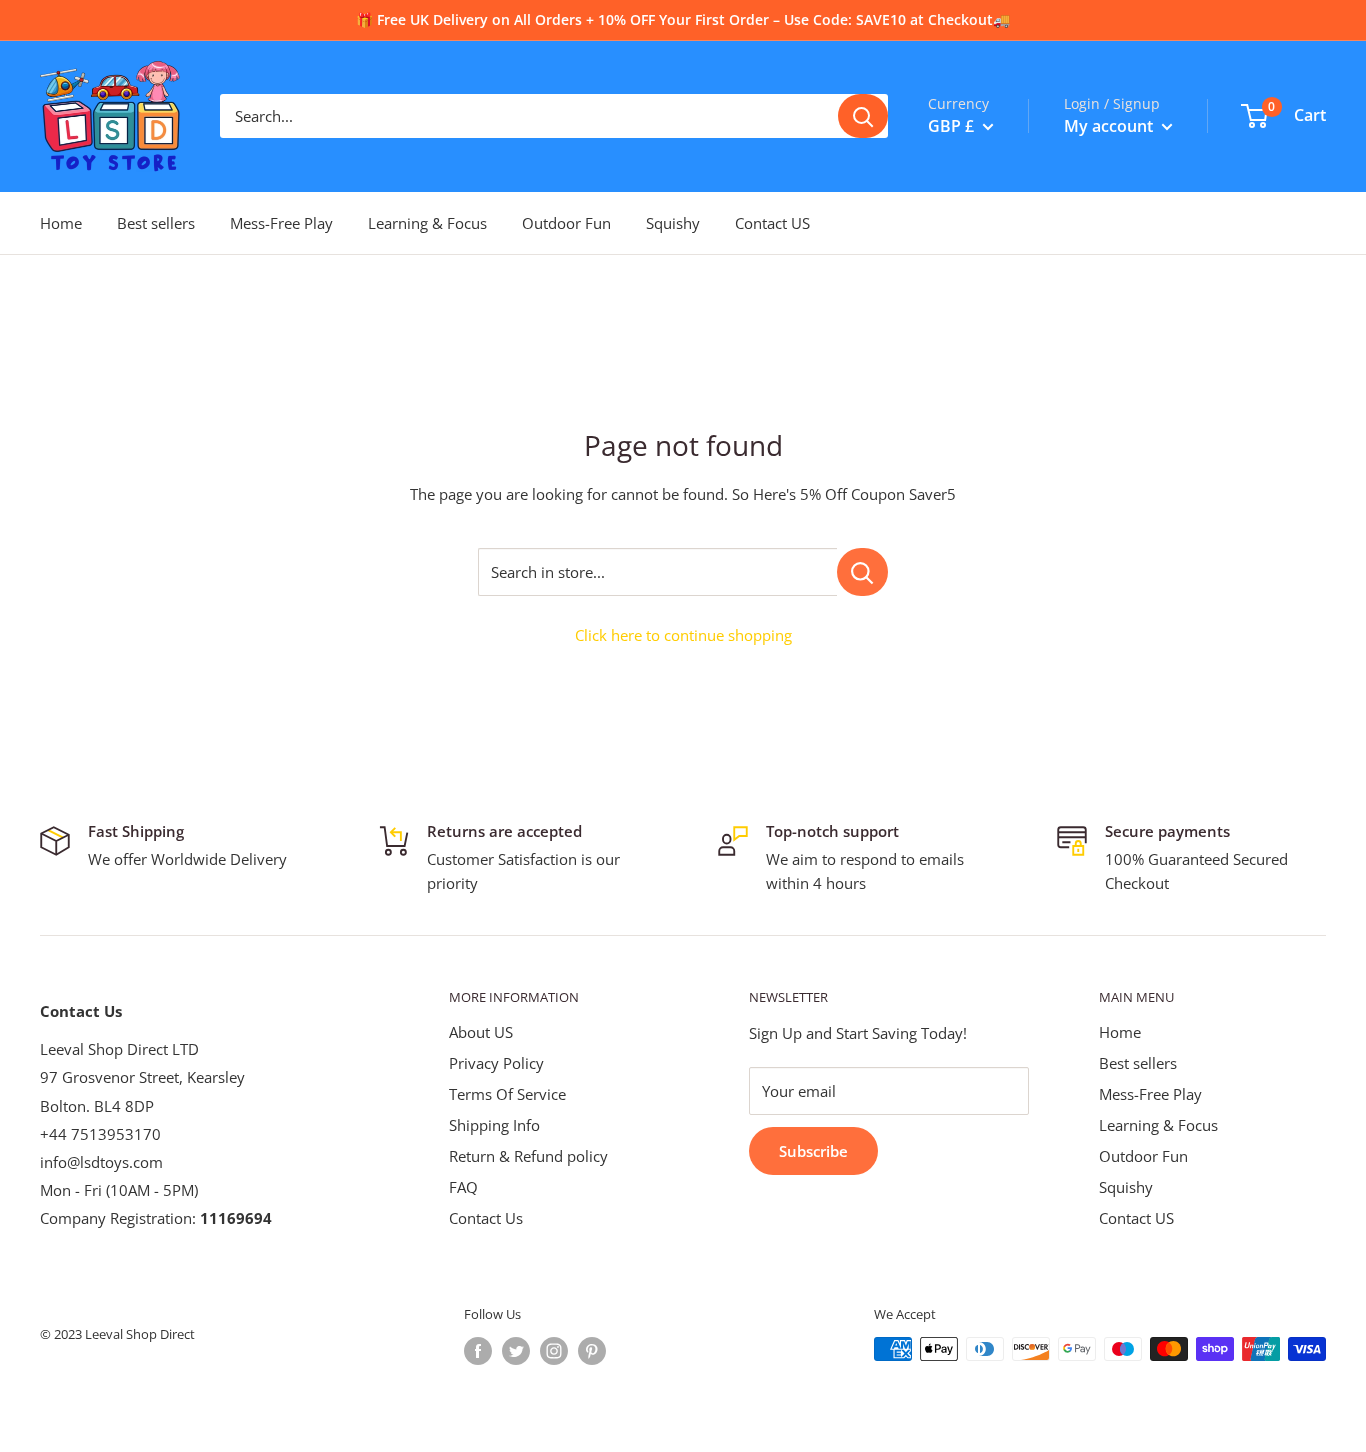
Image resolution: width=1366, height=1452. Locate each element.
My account (1110, 126)
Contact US (772, 223)
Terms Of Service (507, 1094)
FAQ (463, 1187)
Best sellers (156, 223)
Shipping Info (494, 1125)
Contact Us (486, 1218)
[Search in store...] (862, 572)
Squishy (673, 223)
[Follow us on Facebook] (478, 1351)
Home (61, 223)
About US (481, 1032)
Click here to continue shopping (683, 635)
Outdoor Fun (566, 223)
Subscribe (813, 1151)
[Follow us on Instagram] (554, 1351)
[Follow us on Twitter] (516, 1351)
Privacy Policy (496, 1063)
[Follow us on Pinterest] (592, 1351)
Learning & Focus (427, 223)
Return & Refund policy (528, 1156)
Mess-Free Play (281, 223)
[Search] (863, 116)
